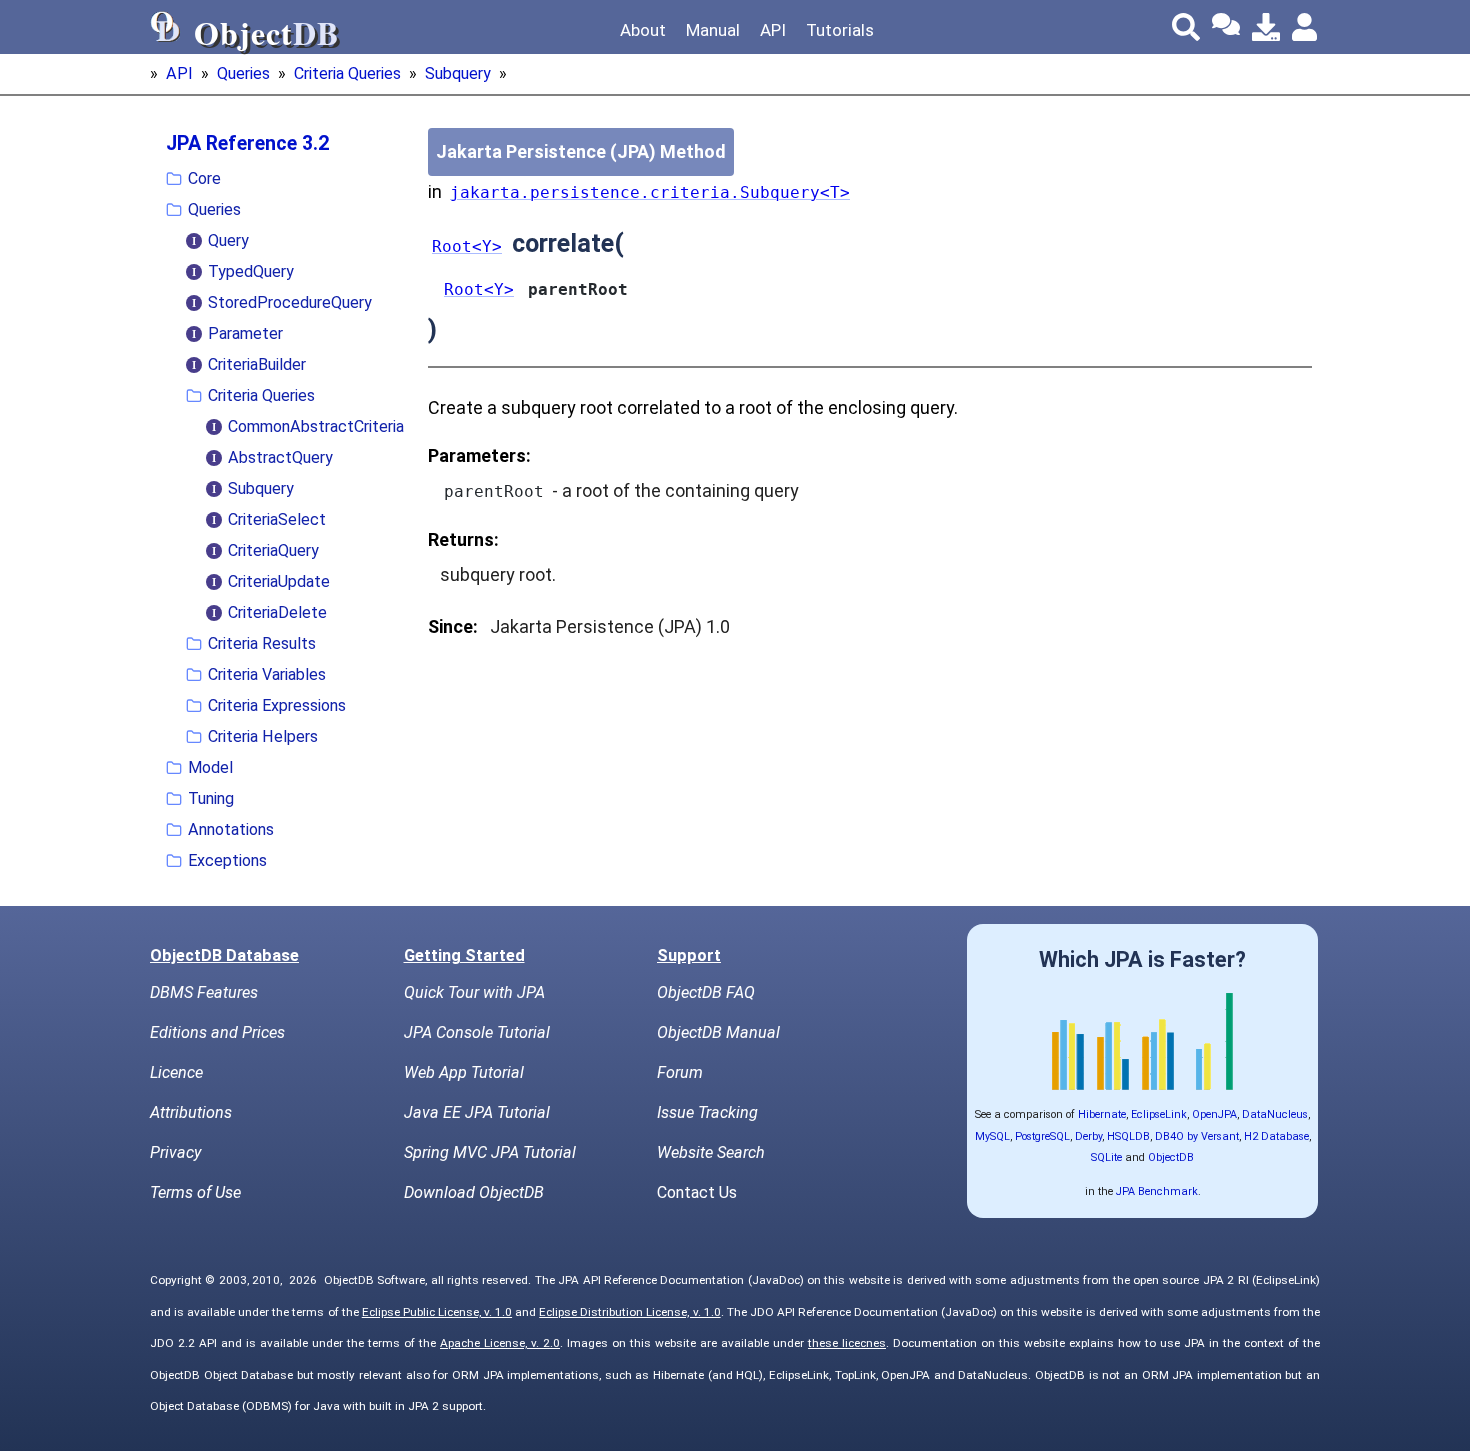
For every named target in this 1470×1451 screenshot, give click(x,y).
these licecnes (847, 1343)
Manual (713, 30)
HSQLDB (1128, 1136)
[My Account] (1306, 27)
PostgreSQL (1042, 1136)
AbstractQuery (280, 457)
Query (228, 240)
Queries (243, 73)
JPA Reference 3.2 (247, 143)
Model (210, 767)
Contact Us (697, 1192)
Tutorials (840, 30)
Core (204, 178)
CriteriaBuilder (257, 364)
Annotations (231, 829)
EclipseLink (1159, 1114)
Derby (1088, 1136)
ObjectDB (1171, 1157)
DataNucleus (1275, 1114)
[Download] (1266, 27)
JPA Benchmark (1157, 1191)
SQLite (1106, 1157)
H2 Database (1276, 1136)
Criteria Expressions (277, 705)
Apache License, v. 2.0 (500, 1343)
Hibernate (1102, 1114)
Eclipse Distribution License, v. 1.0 (629, 1312)
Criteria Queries (347, 73)
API (773, 30)
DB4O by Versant (1197, 1136)
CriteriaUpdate (279, 581)
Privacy (175, 1152)
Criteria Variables (267, 674)
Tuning (211, 798)
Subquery (458, 73)
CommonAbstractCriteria (316, 426)
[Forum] (1226, 27)
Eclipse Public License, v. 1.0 (437, 1312)
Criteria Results (262, 643)
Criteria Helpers (263, 736)
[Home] (166, 27)
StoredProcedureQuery (290, 302)
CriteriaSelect (277, 519)
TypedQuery (251, 271)
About (643, 30)
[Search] (1186, 27)
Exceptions (227, 860)
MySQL (992, 1136)
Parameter (245, 333)
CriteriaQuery (273, 550)
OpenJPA (1214, 1114)
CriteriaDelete (277, 612)
